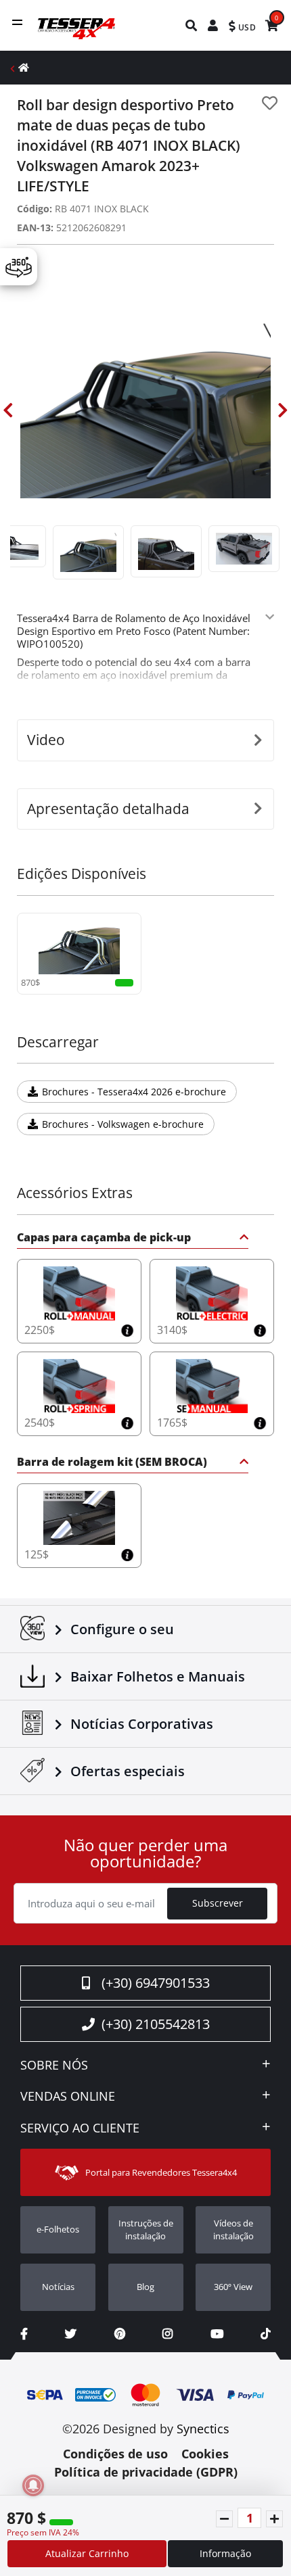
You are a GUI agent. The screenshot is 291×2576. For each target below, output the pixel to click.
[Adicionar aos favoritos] (270, 103)
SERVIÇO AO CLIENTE (80, 2128)
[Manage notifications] (33, 2485)
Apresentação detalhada (108, 809)
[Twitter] (71, 2334)
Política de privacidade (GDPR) (146, 2472)
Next (283, 410)
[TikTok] (266, 2334)
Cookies (205, 2454)
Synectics (203, 2429)
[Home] (24, 67)
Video (46, 740)
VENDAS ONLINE (68, 2097)
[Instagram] (167, 2334)
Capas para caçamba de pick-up (104, 1238)
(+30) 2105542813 (156, 2024)
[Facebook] (24, 2334)
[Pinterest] (120, 2334)
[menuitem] (192, 25)
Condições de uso (115, 2454)
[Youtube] (217, 2334)
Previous (8, 410)
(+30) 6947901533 (156, 1983)
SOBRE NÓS (54, 2066)
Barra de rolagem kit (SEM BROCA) (112, 1463)
